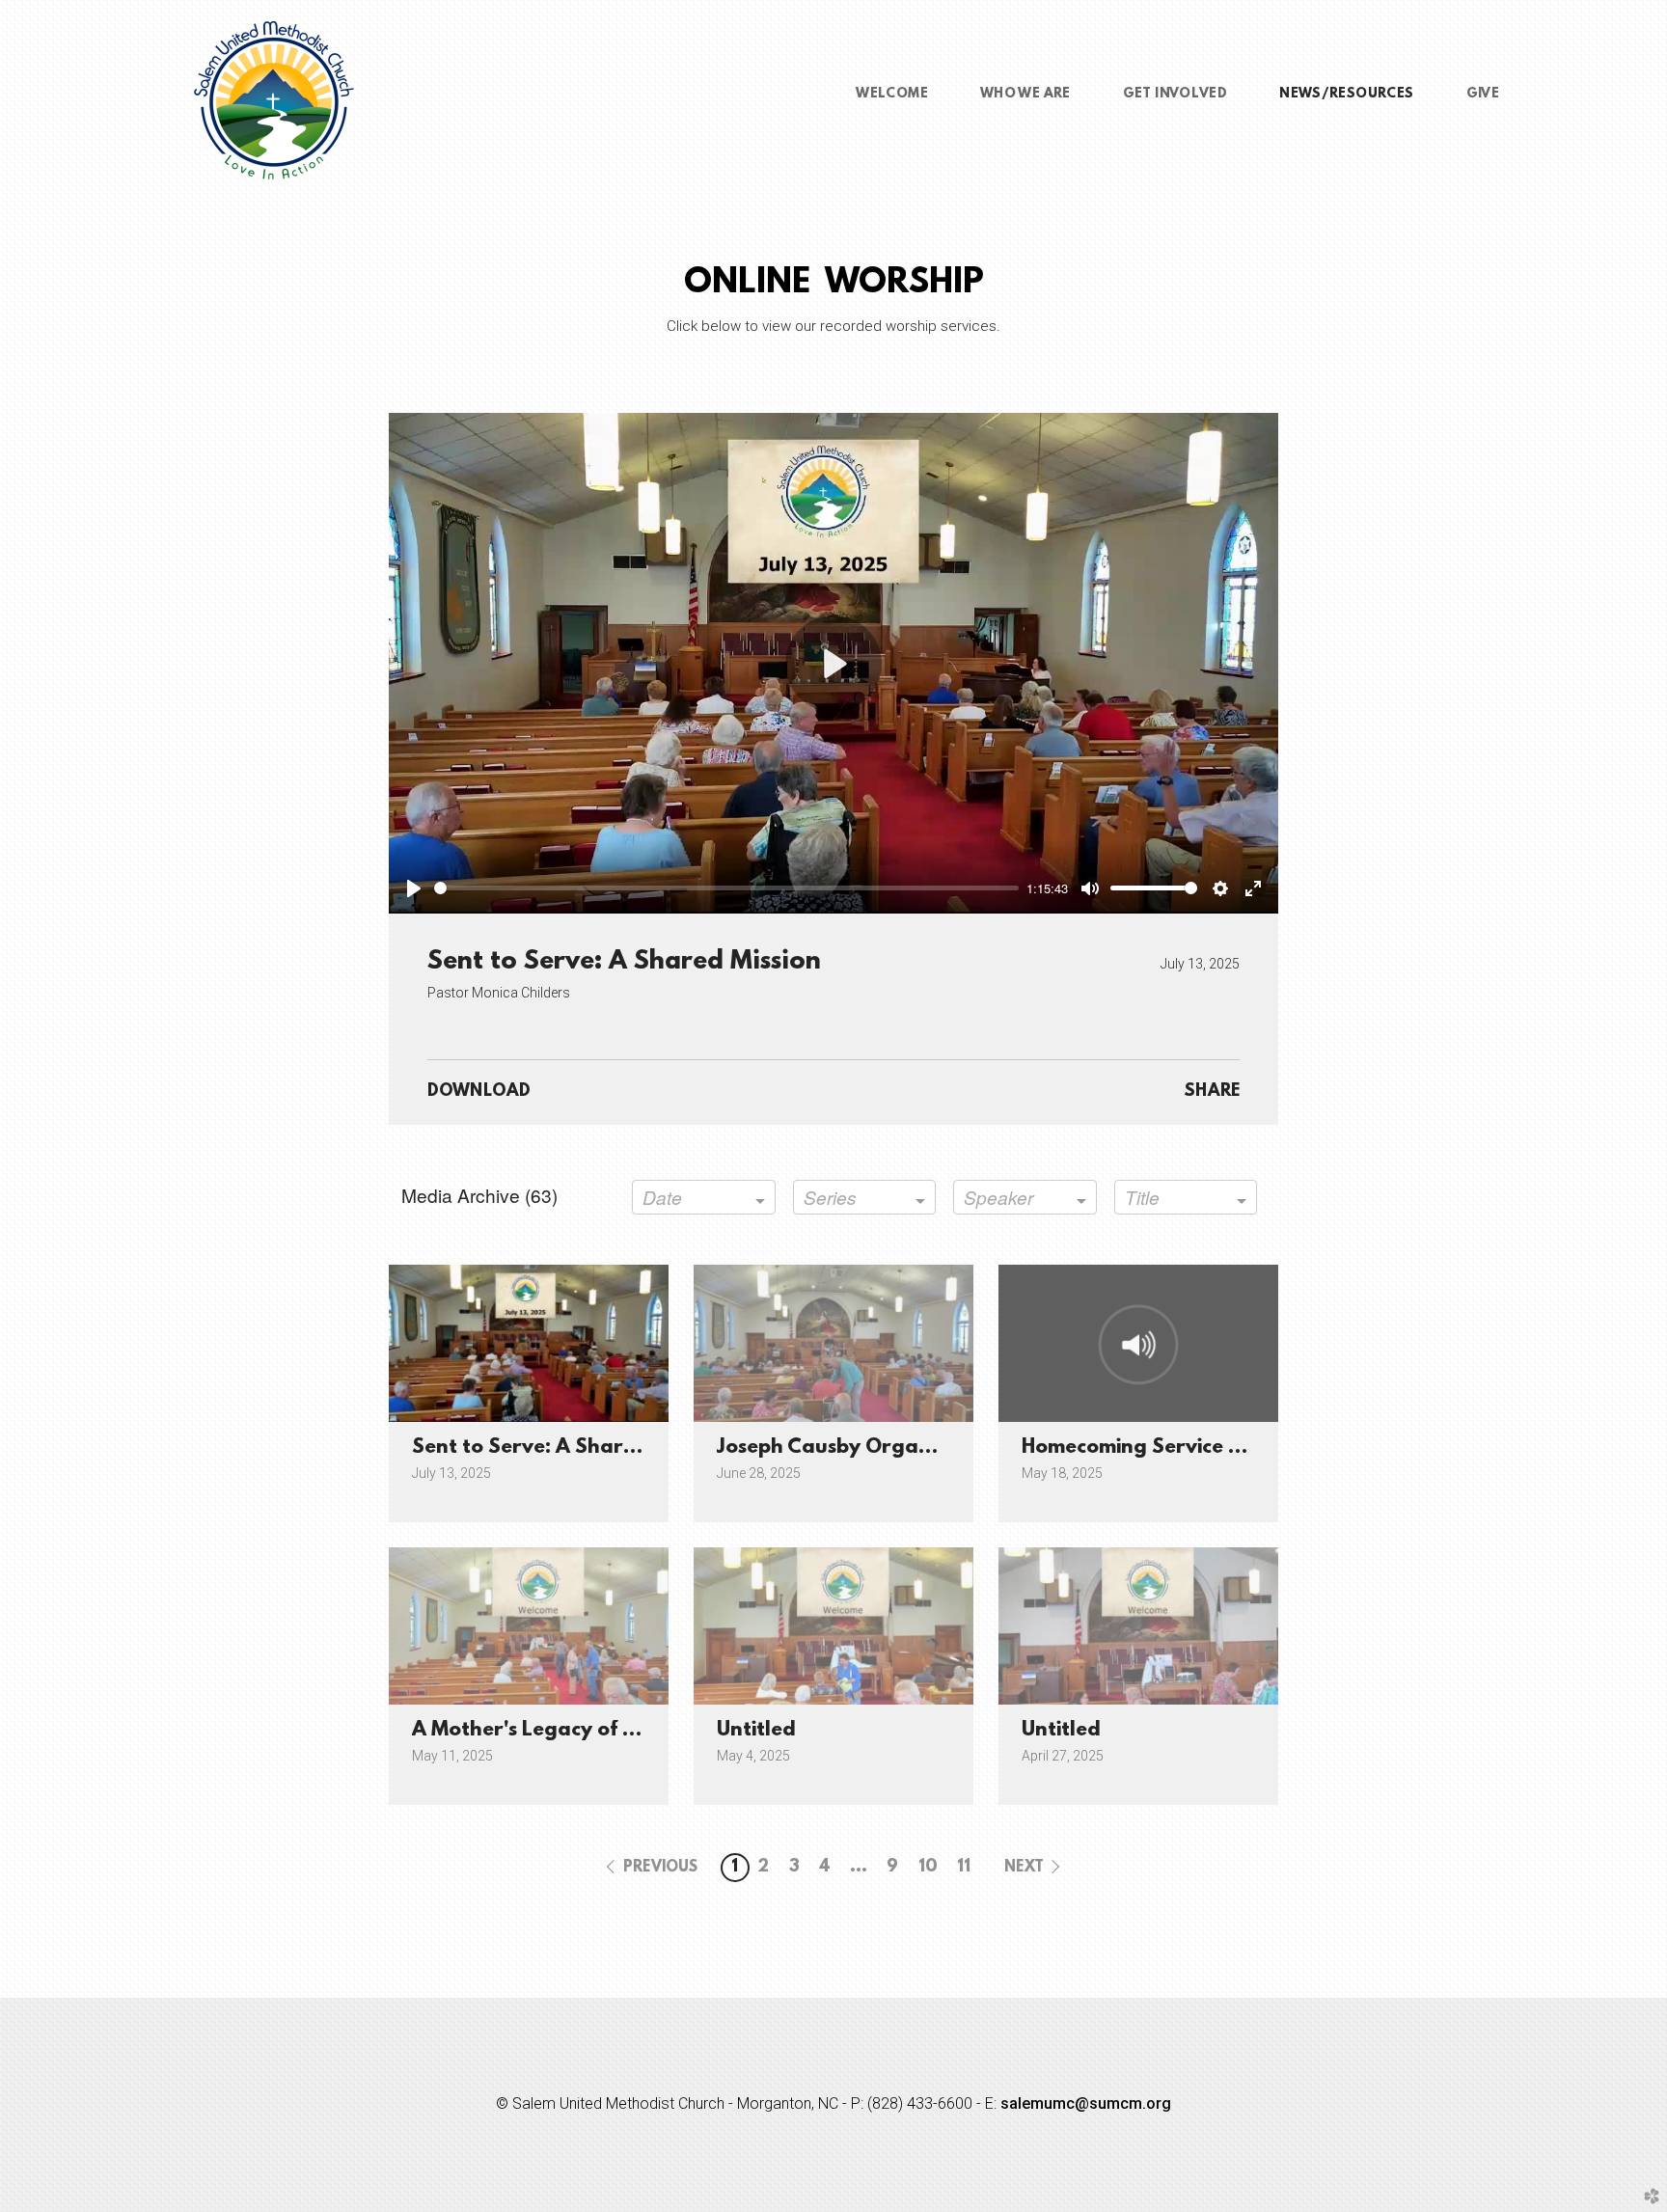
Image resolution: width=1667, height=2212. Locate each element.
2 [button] (763, 1868)
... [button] (859, 1868)
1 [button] (735, 1868)
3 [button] (794, 1868)
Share (1212, 1092)
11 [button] (964, 1868)
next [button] (1024, 1868)
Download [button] (479, 1092)
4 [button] (825, 1868)
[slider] (726, 888)
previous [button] (660, 1868)
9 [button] (892, 1868)
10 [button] (928, 1868)
